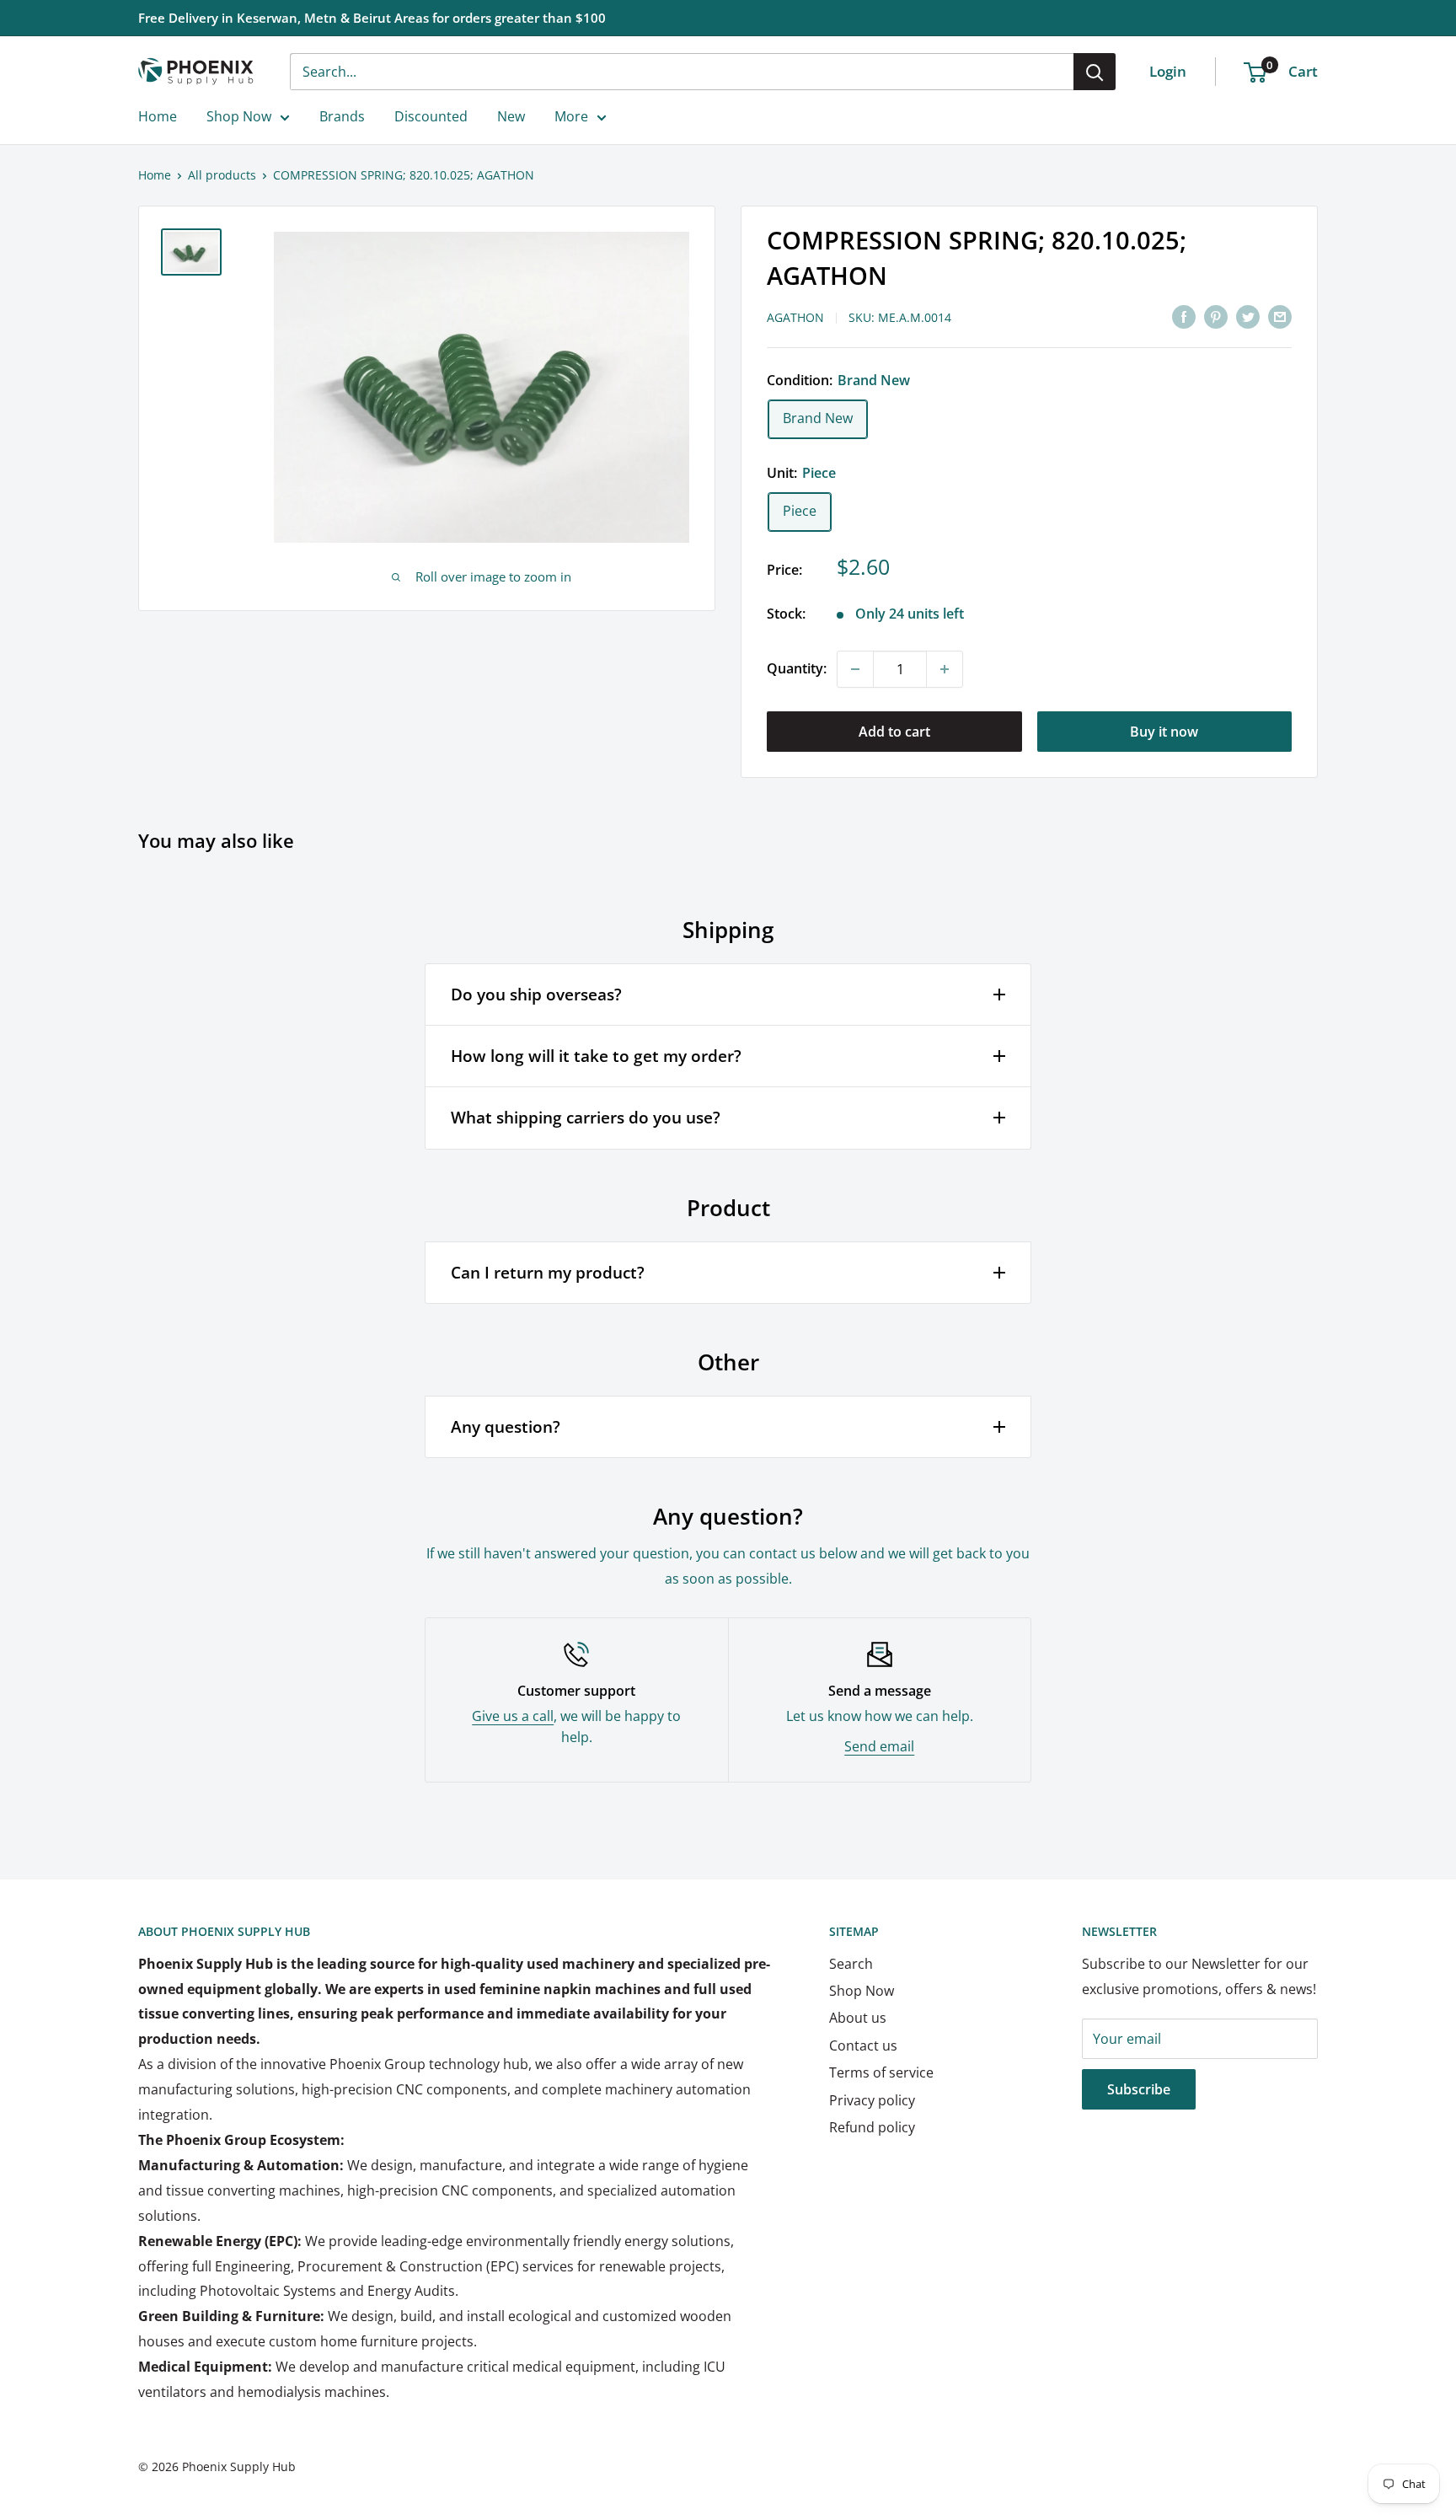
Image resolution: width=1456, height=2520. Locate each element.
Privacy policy (872, 2100)
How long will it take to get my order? (596, 1056)
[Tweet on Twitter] (1248, 316)
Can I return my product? (548, 1273)
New (511, 116)
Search (851, 1964)
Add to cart (894, 732)
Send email (879, 1746)
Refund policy (872, 2127)
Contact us (863, 2045)
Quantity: (797, 668)
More (571, 116)
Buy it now (1164, 732)
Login (1168, 71)
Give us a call (513, 1716)
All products (222, 175)
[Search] (1095, 72)
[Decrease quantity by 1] (855, 669)
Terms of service (881, 2072)
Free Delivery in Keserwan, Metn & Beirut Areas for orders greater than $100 (372, 18)
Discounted (431, 116)
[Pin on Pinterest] (1216, 316)
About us (858, 2018)
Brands (342, 116)
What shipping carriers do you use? (586, 1118)
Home (158, 116)
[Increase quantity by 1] (945, 669)
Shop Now (239, 116)
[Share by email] (1280, 316)
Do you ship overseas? (536, 995)
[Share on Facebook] (1184, 316)
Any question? (506, 1427)
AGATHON (795, 317)
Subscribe (1139, 2089)
